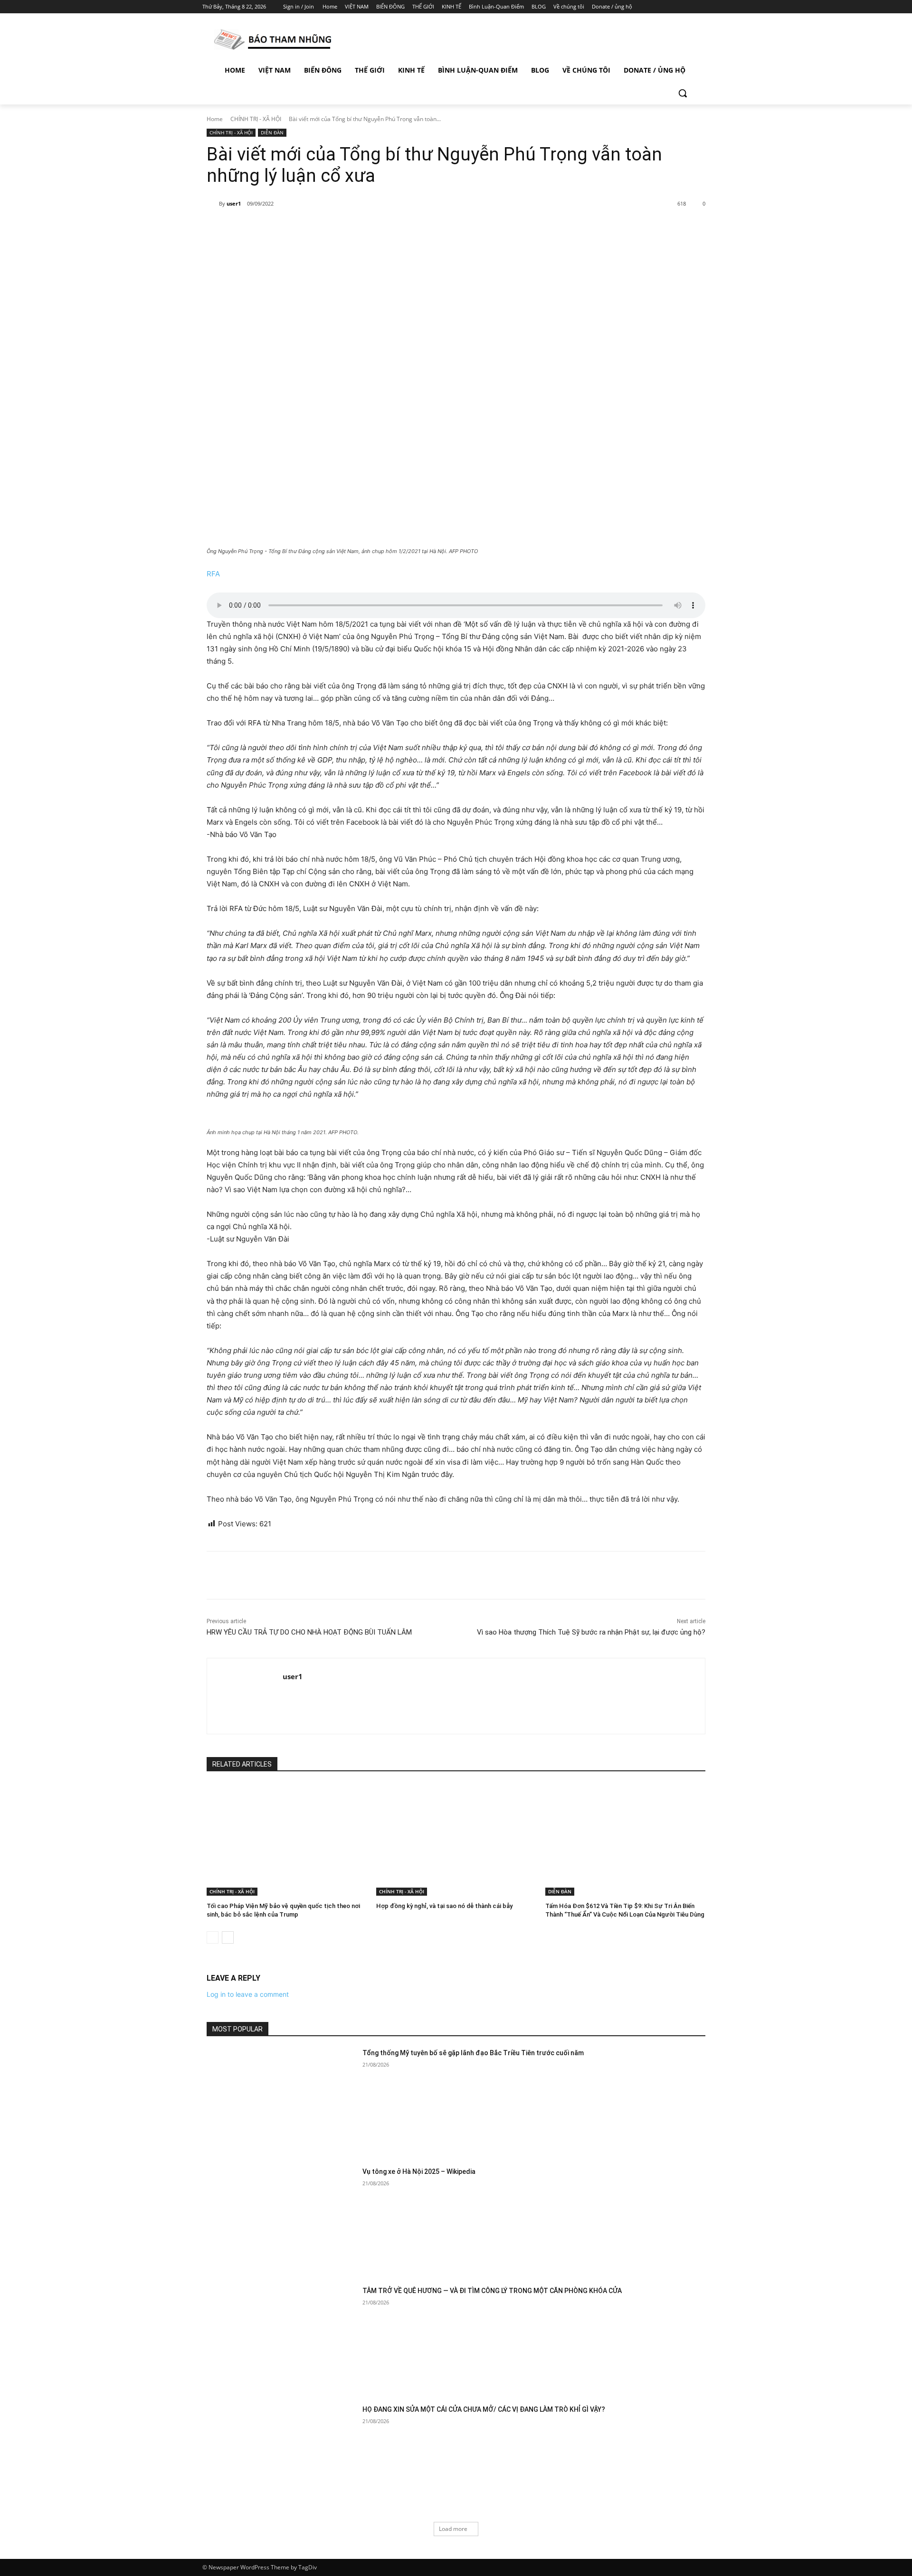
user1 (234, 203)
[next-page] (228, 1937)
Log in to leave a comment (248, 1994)
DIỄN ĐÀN (272, 132)
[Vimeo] (691, 7)
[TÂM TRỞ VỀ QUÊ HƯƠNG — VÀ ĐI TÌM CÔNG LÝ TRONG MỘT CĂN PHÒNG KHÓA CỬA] (281, 2339)
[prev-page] (213, 1937)
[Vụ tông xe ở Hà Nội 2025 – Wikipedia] (281, 2220)
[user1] (213, 204)
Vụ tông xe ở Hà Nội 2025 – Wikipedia (419, 2172)
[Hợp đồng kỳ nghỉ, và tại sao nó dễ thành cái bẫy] (456, 1840)
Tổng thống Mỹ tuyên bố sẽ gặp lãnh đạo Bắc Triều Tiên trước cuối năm (473, 2053)
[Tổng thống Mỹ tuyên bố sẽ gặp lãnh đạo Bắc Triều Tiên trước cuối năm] (281, 2101)
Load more (453, 2529)
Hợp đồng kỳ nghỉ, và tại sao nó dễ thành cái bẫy (444, 1906)
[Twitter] (678, 7)
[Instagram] (665, 7)
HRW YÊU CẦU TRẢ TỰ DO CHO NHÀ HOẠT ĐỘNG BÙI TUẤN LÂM (310, 1632)
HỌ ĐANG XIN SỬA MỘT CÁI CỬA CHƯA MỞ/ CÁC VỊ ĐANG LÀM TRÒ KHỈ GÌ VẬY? (484, 2409)
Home (215, 119)
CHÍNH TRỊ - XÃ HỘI (256, 119)
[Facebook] (651, 7)
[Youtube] (704, 7)
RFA (213, 574)
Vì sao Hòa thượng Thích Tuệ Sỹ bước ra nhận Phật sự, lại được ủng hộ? (591, 1632)
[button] (683, 93)
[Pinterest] (317, 228)
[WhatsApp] (339, 228)
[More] (361, 228)
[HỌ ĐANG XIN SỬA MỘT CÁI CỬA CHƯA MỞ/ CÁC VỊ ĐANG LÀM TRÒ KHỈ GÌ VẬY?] (281, 2458)
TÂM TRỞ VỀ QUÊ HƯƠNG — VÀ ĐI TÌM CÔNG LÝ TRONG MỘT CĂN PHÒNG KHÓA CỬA (492, 2291)
